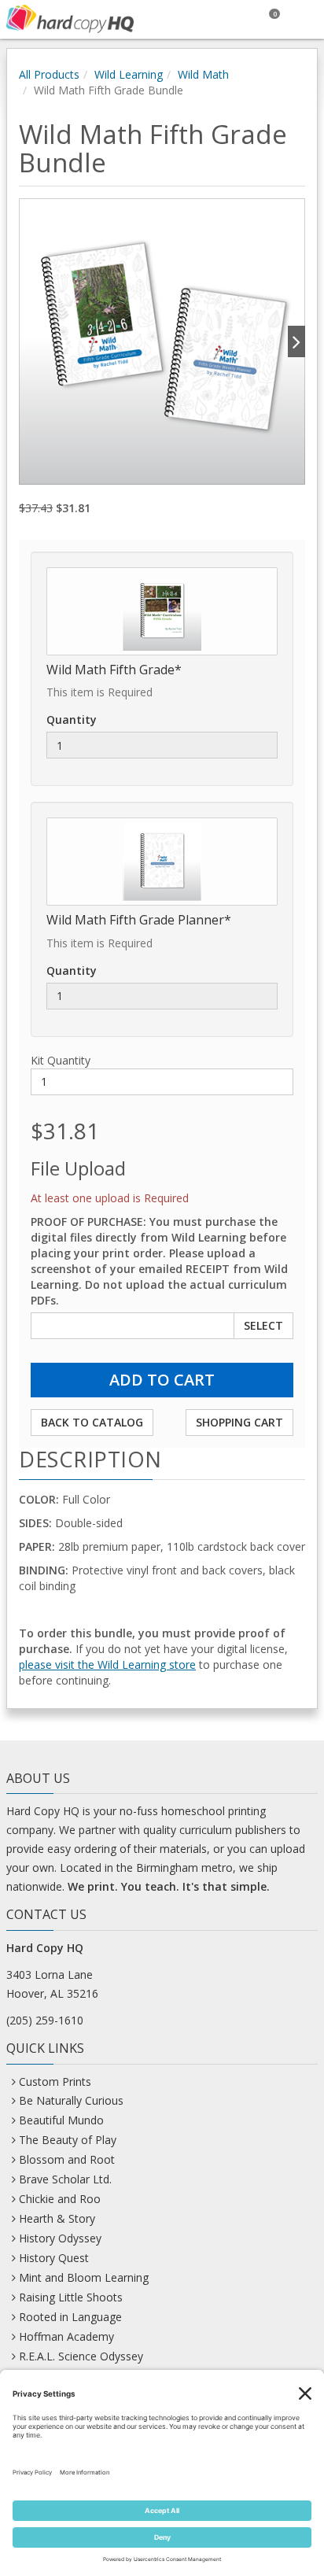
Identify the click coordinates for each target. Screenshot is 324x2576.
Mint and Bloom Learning (84, 2277)
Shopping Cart (239, 1422)
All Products (49, 74)
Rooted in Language (70, 2317)
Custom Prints (55, 2081)
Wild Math (203, 74)
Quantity (72, 720)
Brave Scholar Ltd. (65, 2179)
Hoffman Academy (66, 2336)
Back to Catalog (92, 1422)
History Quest (54, 2258)
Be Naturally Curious (71, 2100)
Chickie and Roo (60, 2199)
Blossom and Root (67, 2159)
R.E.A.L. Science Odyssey (81, 2356)
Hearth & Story (57, 2218)
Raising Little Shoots (71, 2297)
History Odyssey (60, 2238)
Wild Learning (129, 74)
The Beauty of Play (68, 2140)
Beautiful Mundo (61, 2120)
